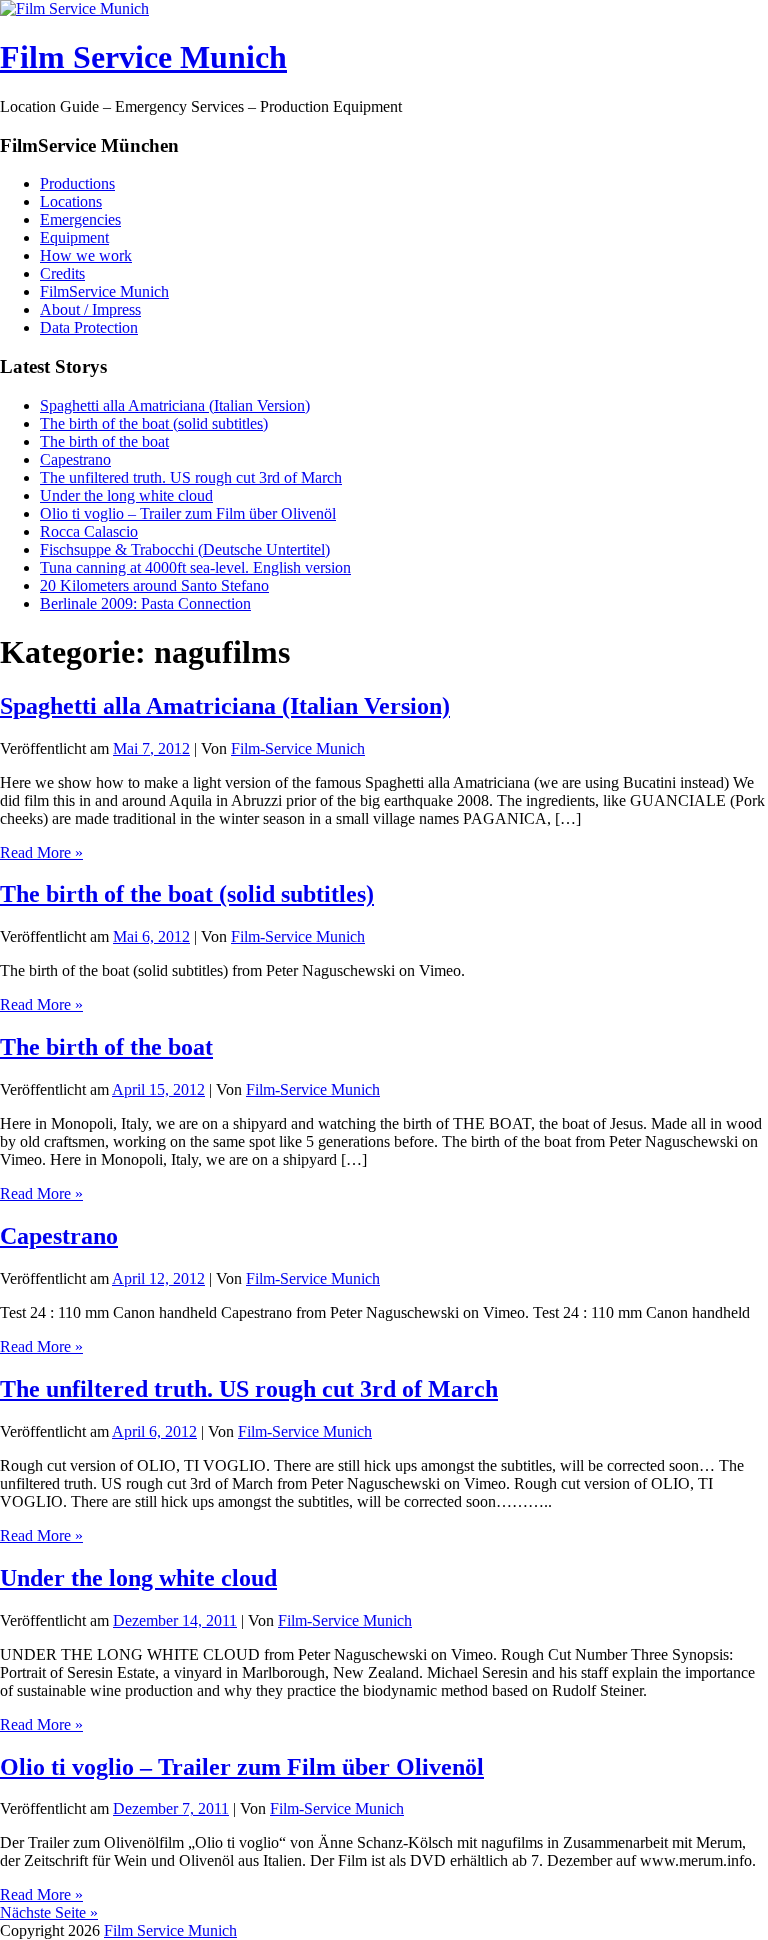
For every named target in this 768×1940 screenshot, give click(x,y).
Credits (62, 273)
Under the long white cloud (126, 495)
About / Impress (90, 309)
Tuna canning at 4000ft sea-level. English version (195, 567)
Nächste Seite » (49, 1912)
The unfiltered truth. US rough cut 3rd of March (191, 477)
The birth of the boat (104, 441)
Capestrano (75, 459)
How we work (86, 255)
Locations (71, 201)
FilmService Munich (104, 291)
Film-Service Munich (298, 748)
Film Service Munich (143, 57)
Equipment (74, 237)
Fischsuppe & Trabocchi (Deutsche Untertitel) (185, 549)
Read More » (41, 852)
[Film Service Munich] (74, 8)
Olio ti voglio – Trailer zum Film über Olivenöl (188, 513)
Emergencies (80, 219)
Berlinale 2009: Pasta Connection (145, 603)
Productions (77, 183)
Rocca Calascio (89, 531)
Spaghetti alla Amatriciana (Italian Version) (175, 405)
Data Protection (89, 327)
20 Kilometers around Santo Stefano (154, 585)
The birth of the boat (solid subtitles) (154, 423)
